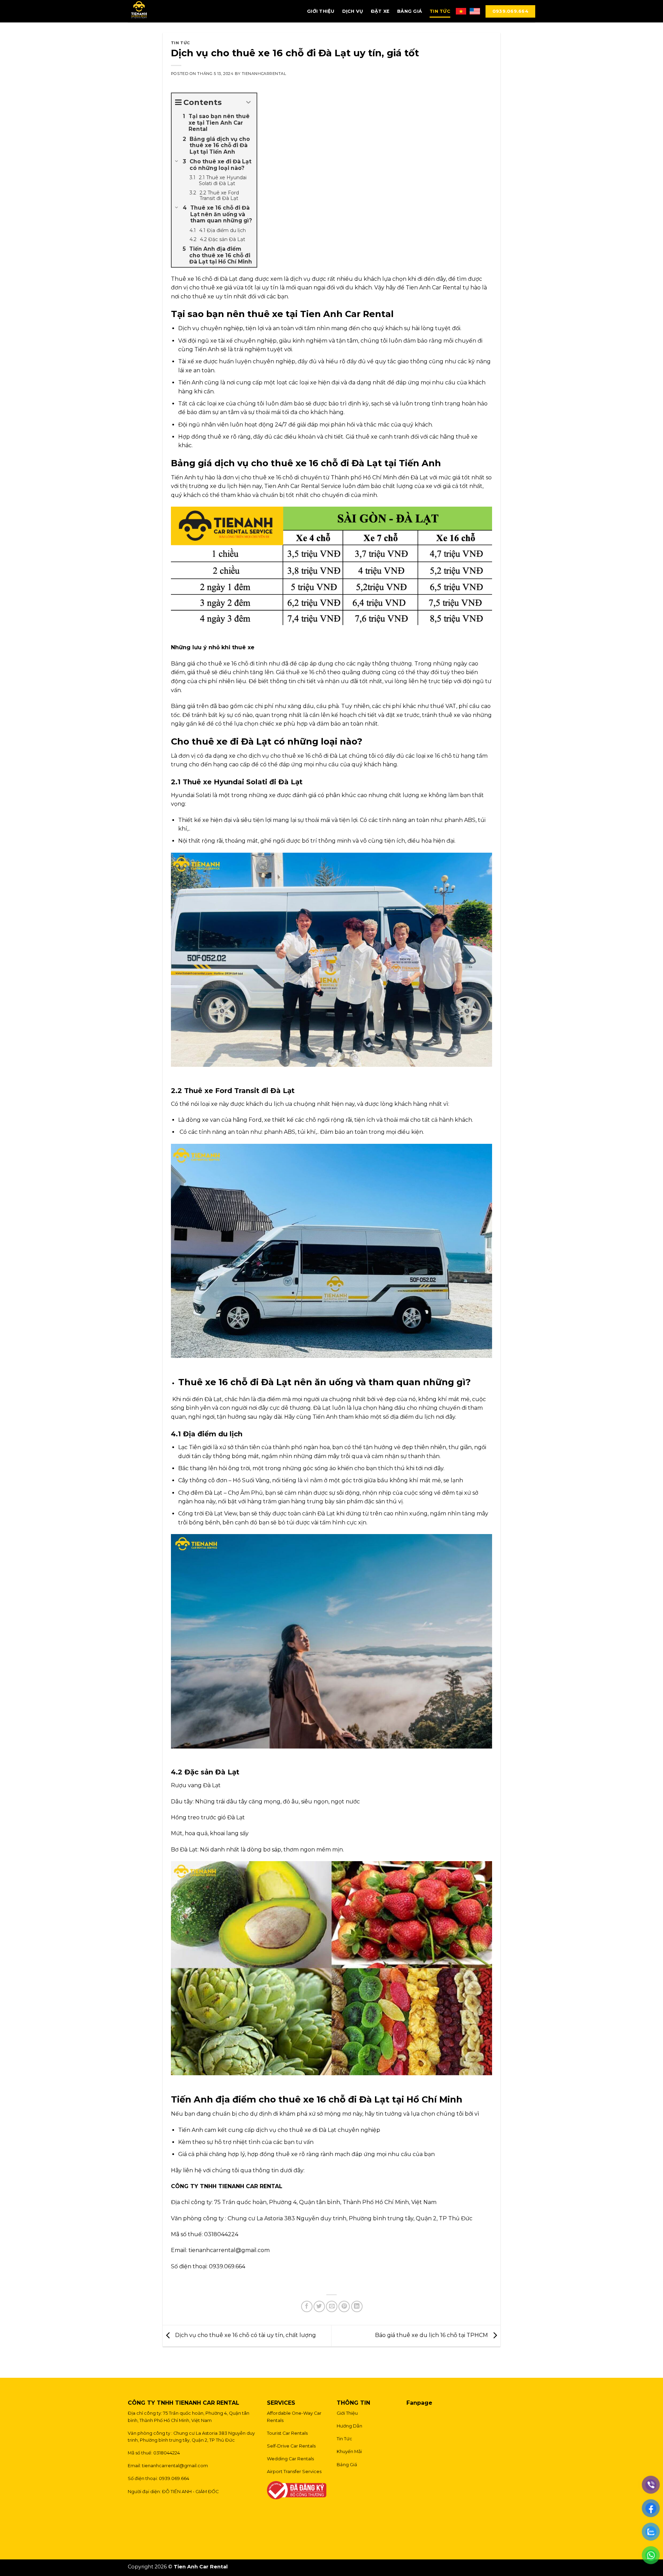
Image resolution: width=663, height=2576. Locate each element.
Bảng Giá (410, 11)
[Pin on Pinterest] (344, 2306)
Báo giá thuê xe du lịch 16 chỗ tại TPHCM (432, 2335)
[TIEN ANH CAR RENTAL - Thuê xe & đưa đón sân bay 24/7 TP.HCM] (162, 11)
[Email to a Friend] (332, 2306)
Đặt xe (380, 11)
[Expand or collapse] (249, 102)
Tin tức (440, 11)
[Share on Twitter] (319, 2306)
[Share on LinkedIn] (357, 2306)
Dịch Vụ (353, 11)
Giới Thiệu (321, 11)
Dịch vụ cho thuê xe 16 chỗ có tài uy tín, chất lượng (245, 2335)
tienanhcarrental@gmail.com (175, 2466)
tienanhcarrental (264, 74)
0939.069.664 (510, 11)
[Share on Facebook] (307, 2306)
